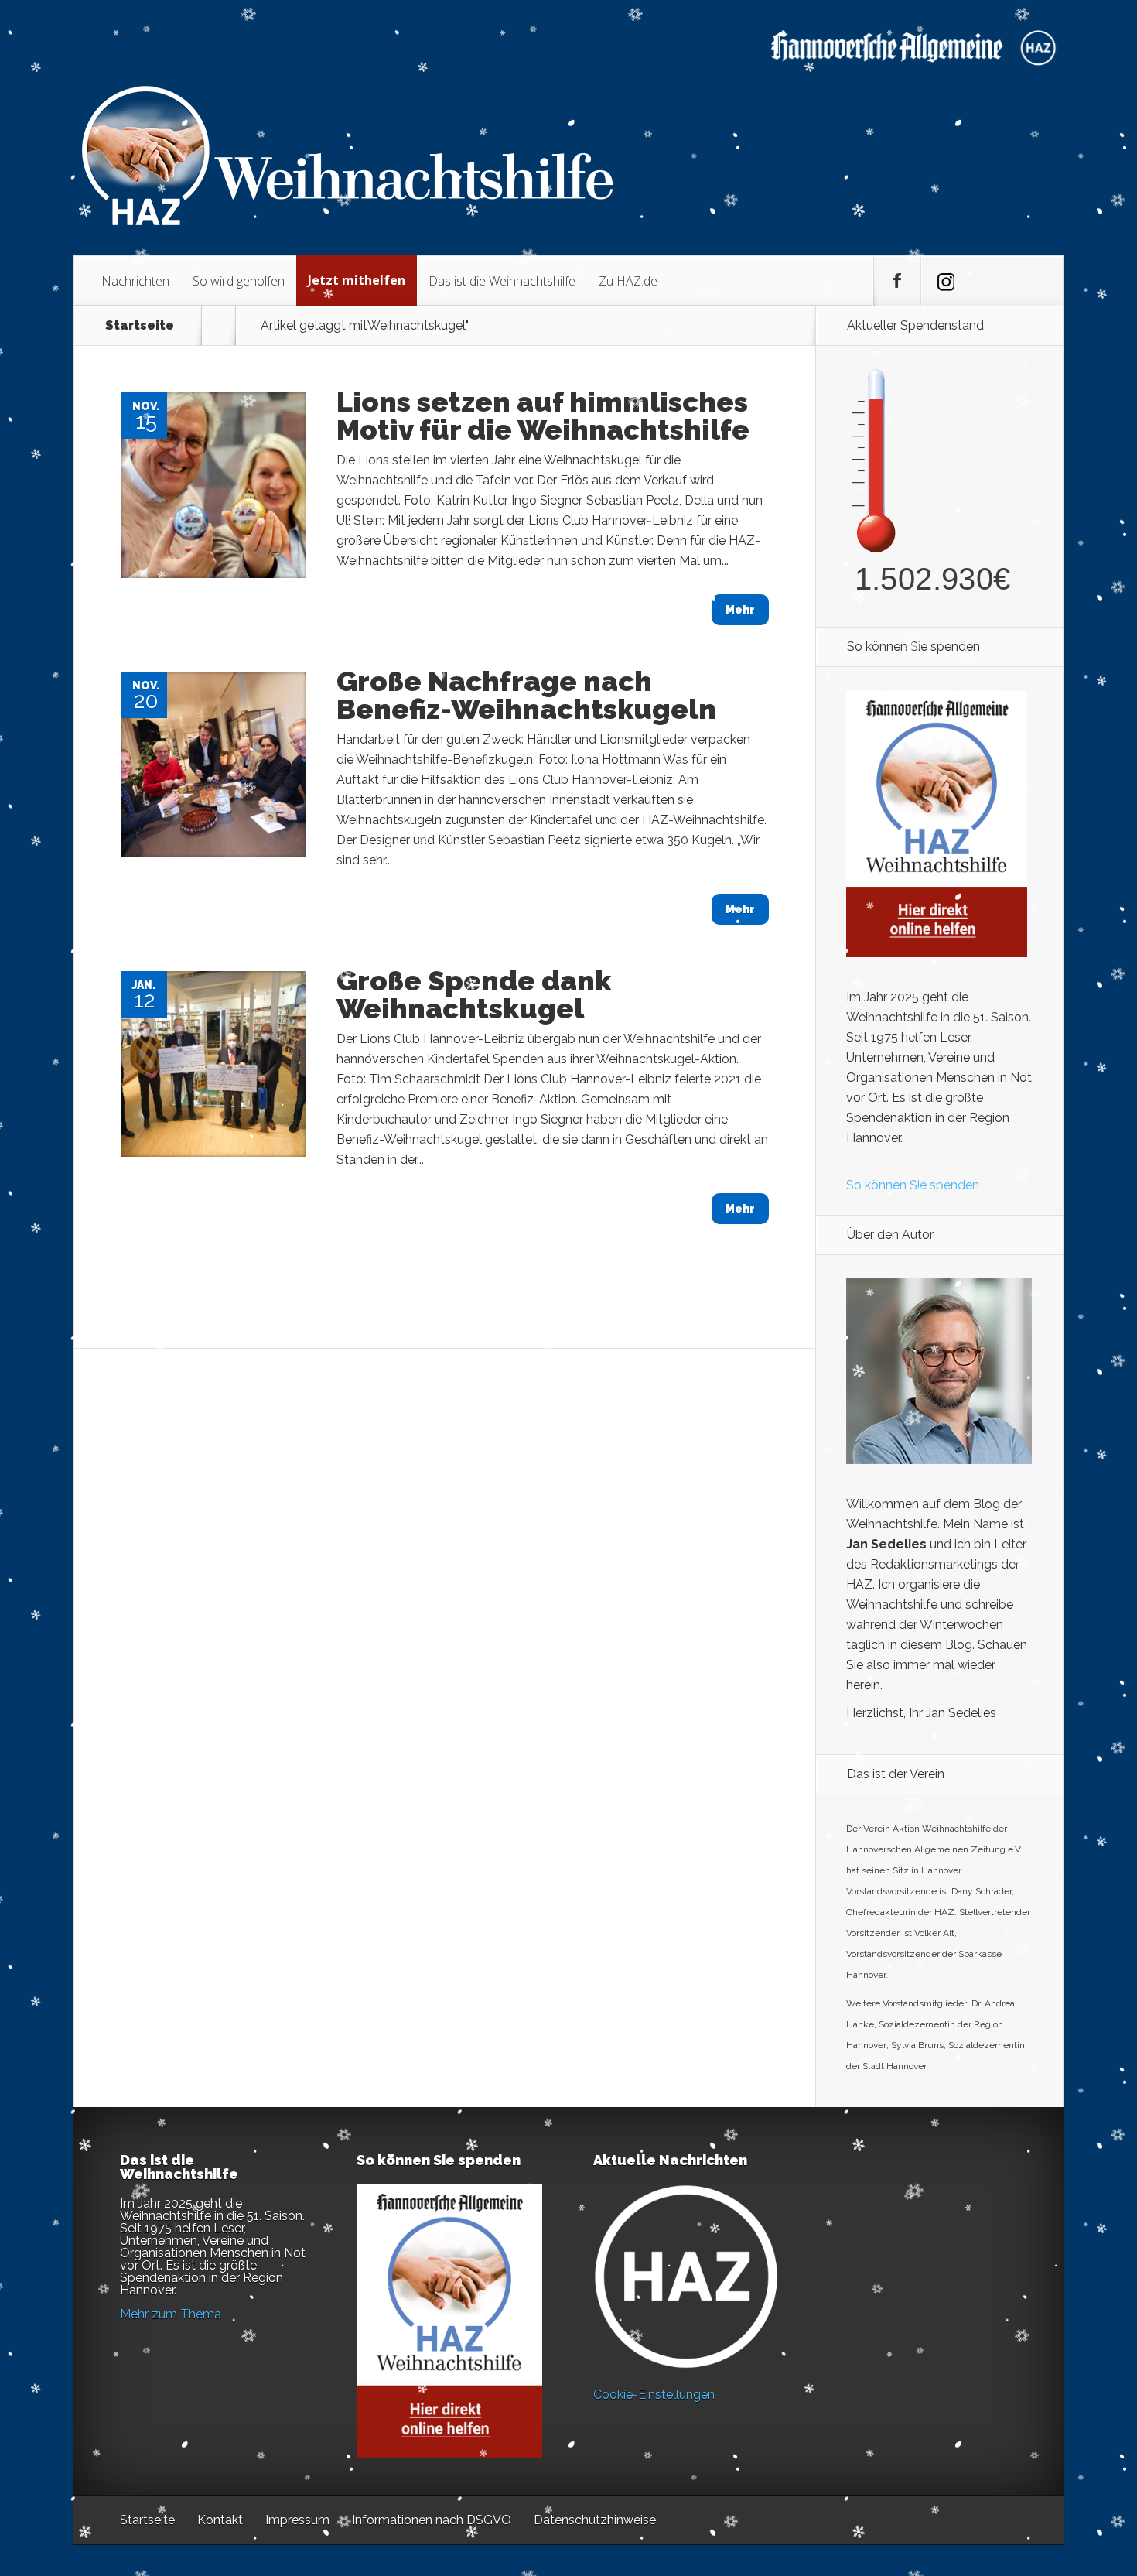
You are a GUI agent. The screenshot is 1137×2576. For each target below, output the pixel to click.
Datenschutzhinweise (595, 2520)
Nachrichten (135, 281)
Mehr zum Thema (171, 2314)
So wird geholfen (239, 281)
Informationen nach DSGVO (432, 2520)
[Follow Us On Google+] (944, 281)
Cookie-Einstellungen (654, 2395)
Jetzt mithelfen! (1043, 2456)
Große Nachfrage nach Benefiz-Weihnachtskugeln (526, 695)
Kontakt (220, 2520)
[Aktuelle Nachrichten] (686, 2277)
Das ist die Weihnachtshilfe (502, 281)
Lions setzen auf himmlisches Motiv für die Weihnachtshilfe (543, 416)
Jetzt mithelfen (357, 280)
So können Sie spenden (913, 1185)
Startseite (140, 326)
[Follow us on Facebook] (897, 281)
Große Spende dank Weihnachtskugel (474, 994)
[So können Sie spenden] (937, 953)
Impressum (297, 2520)
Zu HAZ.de (628, 281)
